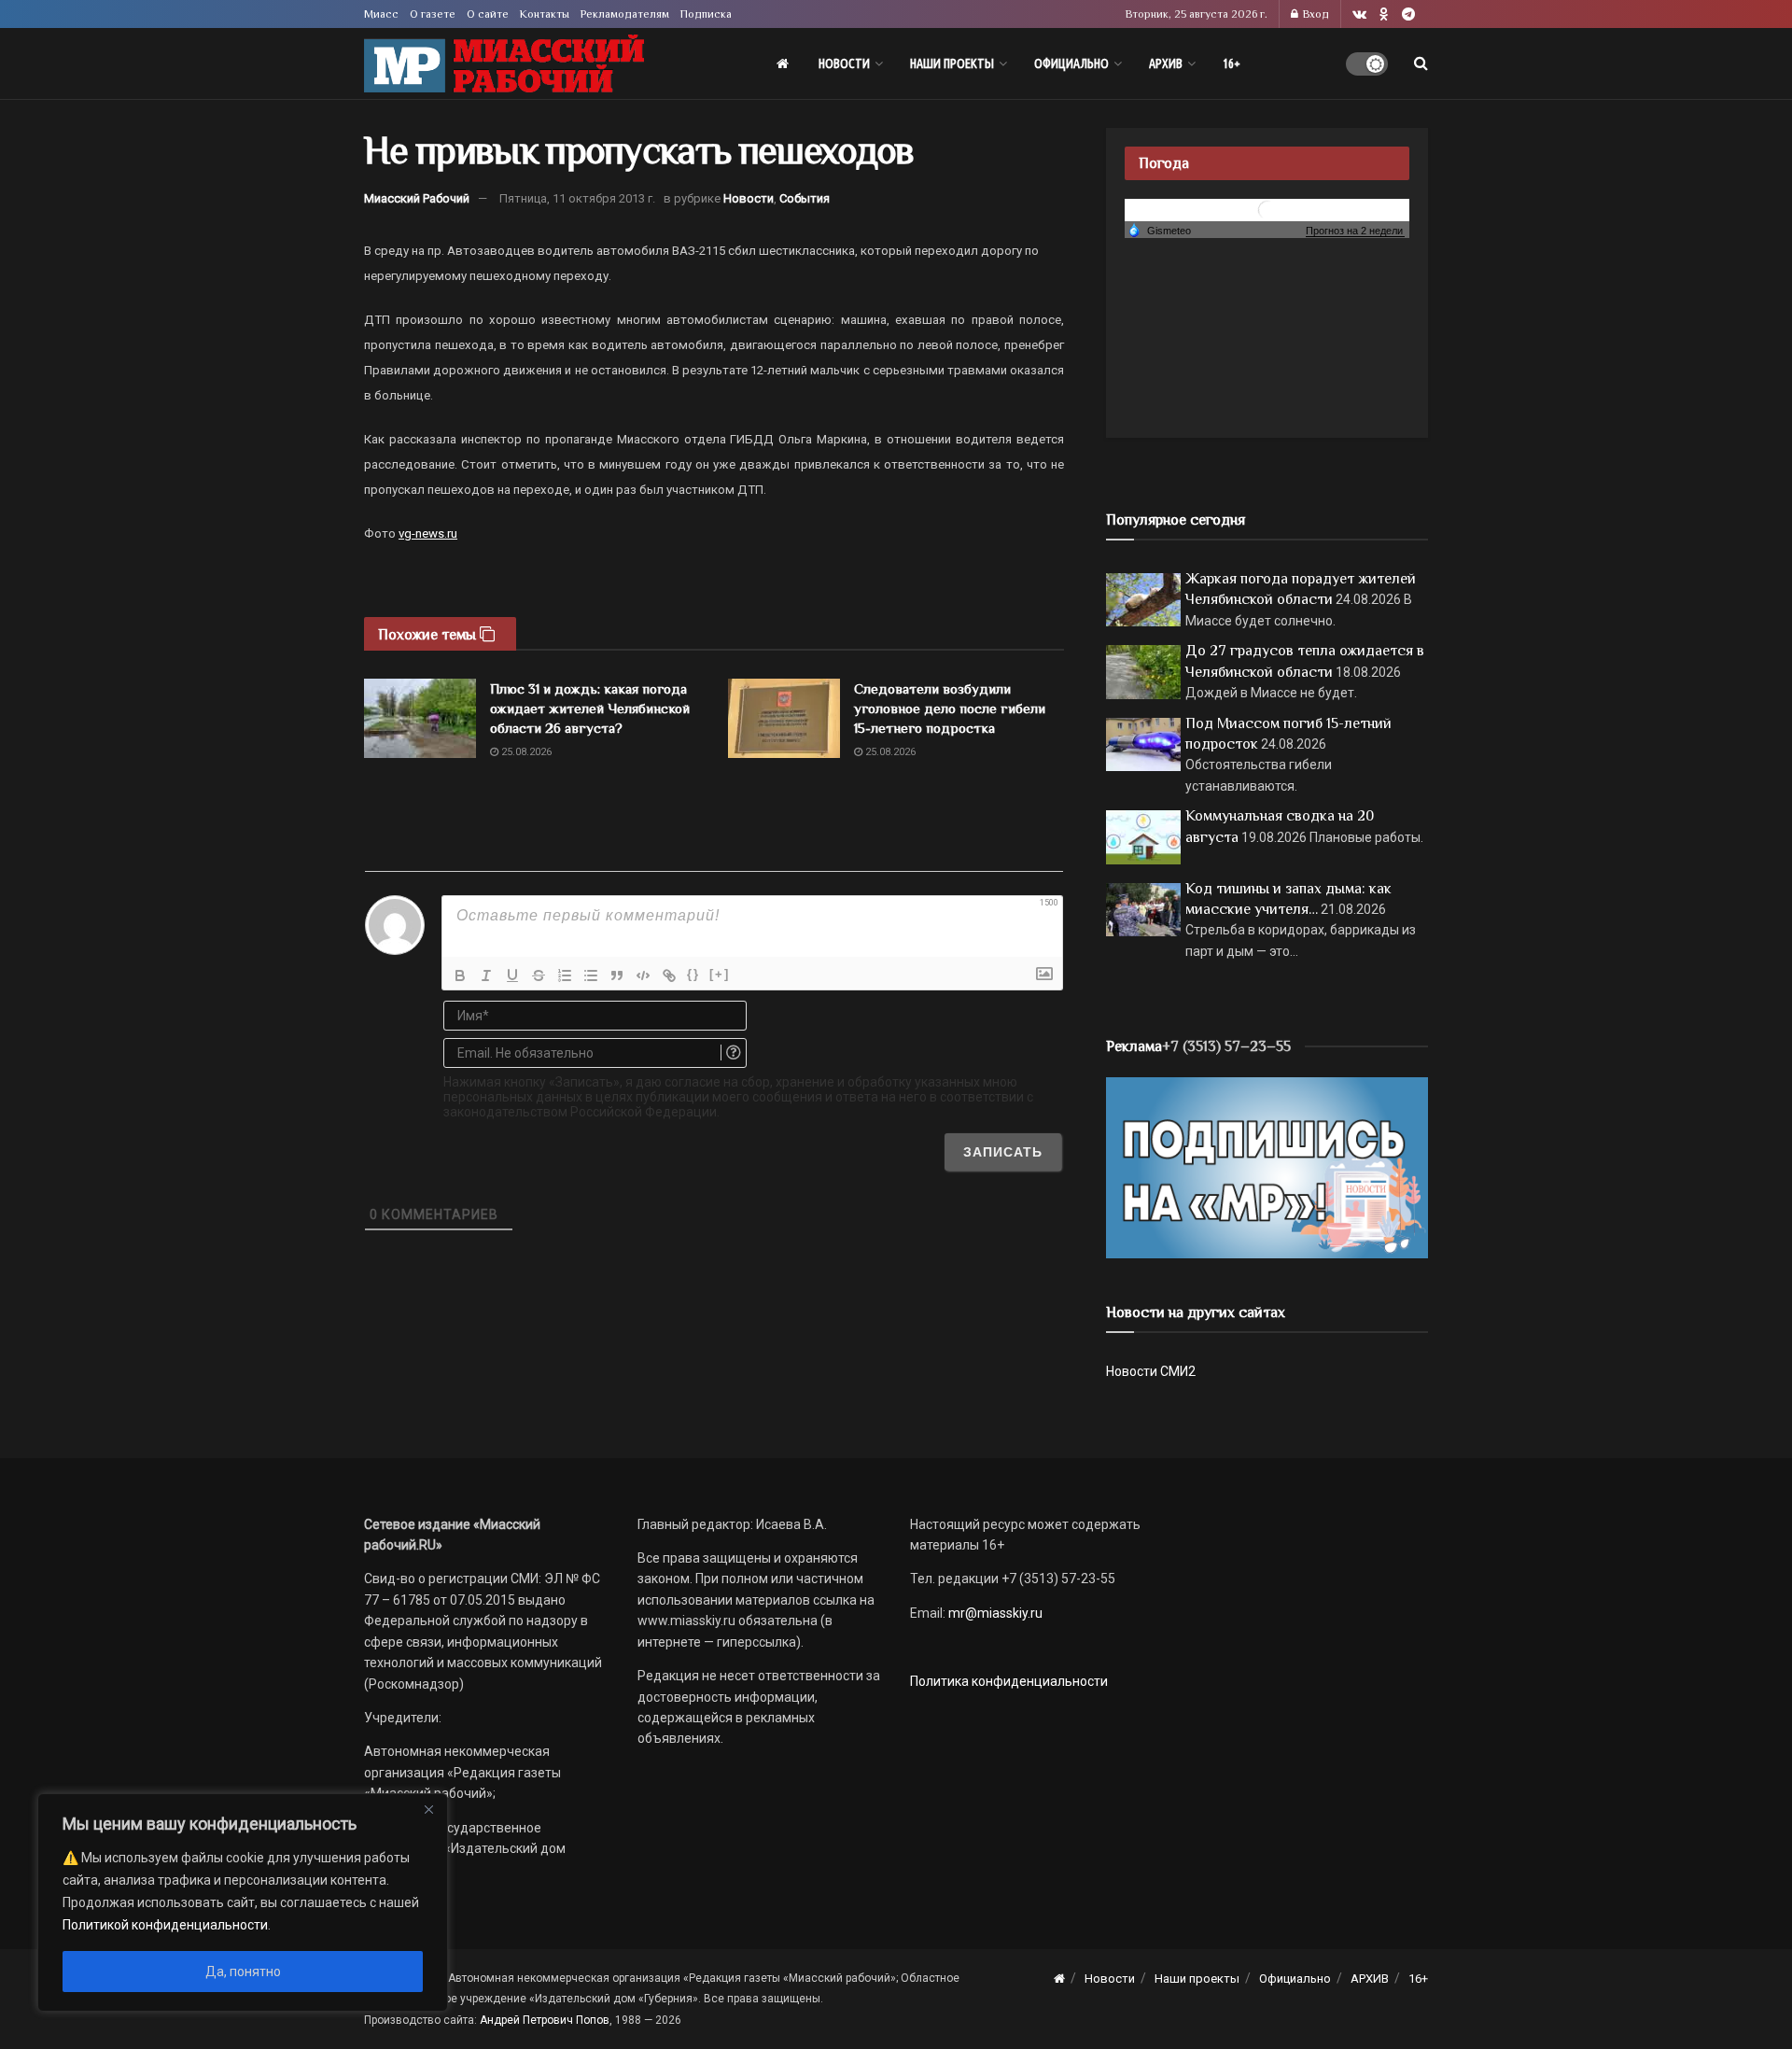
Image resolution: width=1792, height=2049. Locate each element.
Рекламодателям (625, 14)
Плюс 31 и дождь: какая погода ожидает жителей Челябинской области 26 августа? (590, 708)
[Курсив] (486, 975)
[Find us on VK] (1359, 14)
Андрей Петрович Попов (545, 2020)
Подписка (706, 14)
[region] (243, 1902)
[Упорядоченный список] (565, 975)
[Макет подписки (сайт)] (1267, 1167)
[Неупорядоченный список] (591, 975)
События (805, 198)
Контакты (545, 14)
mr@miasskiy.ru (994, 1613)
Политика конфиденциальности (1009, 1681)
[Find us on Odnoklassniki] (1384, 14)
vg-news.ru (428, 533)
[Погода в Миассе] (1267, 209)
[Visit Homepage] (504, 64)
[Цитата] (617, 975)
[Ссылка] (669, 975)
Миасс (381, 14)
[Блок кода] (643, 975)
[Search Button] (1421, 63)
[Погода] (1159, 230)
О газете (433, 14)
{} (693, 974)
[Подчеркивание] (512, 975)
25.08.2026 (525, 752)
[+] (720, 974)
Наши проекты (952, 63)
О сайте (488, 14)
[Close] (428, 1809)
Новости (844, 63)
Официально (1071, 63)
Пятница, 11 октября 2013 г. (577, 198)
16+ (1232, 63)
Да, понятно (243, 1972)
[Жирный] (460, 975)
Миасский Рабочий (417, 198)
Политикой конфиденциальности (165, 1925)
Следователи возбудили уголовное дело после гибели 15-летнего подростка (950, 708)
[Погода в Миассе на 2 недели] (1355, 231)
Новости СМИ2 (1151, 1371)
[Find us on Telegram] (1408, 14)
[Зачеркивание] (539, 975)
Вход (1315, 14)
